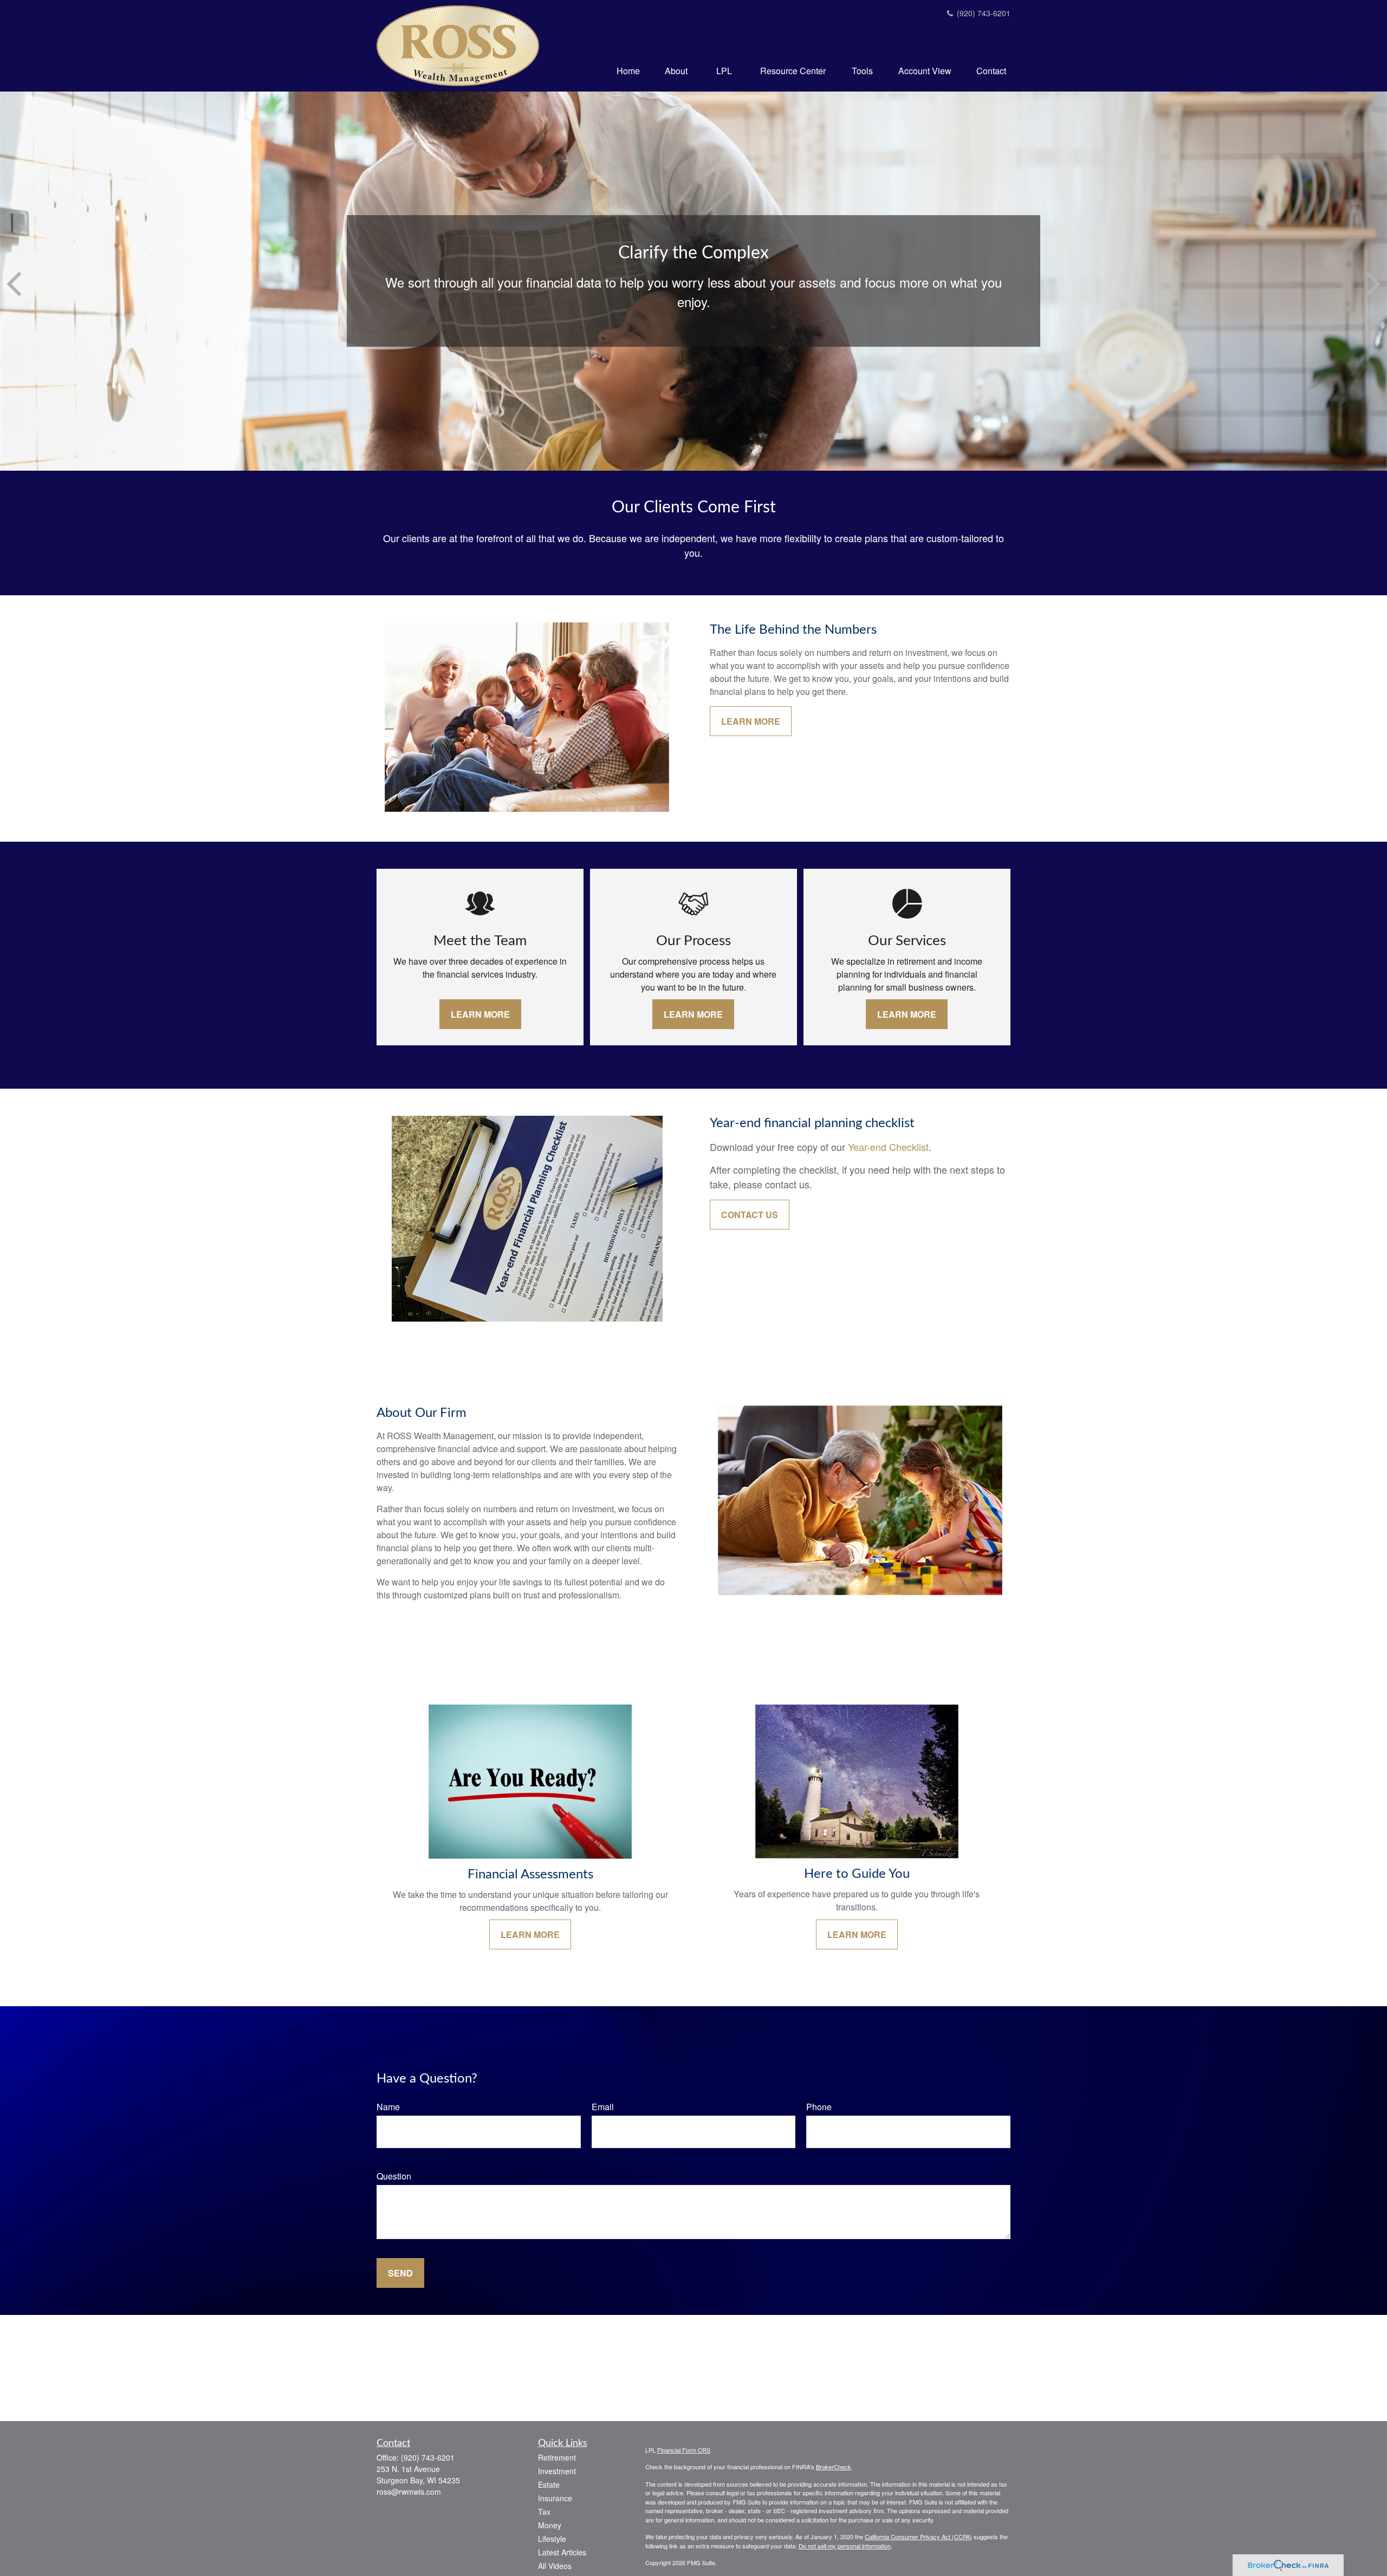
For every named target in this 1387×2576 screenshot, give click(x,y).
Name (388, 2107)
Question (394, 2176)
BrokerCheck (834, 2467)
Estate (549, 2484)
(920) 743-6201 (983, 13)
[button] (628, 70)
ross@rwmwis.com (409, 2492)
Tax (544, 2512)
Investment (557, 2471)
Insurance (555, 2498)
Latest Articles (562, 2552)
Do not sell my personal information (845, 2546)
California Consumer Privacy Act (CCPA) (918, 2536)
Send (400, 2273)
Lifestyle (552, 2539)
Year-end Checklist (888, 1147)
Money (550, 2525)
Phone (819, 2107)
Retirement (557, 2457)
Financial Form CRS (684, 2450)
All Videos (555, 2566)
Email (603, 2107)
